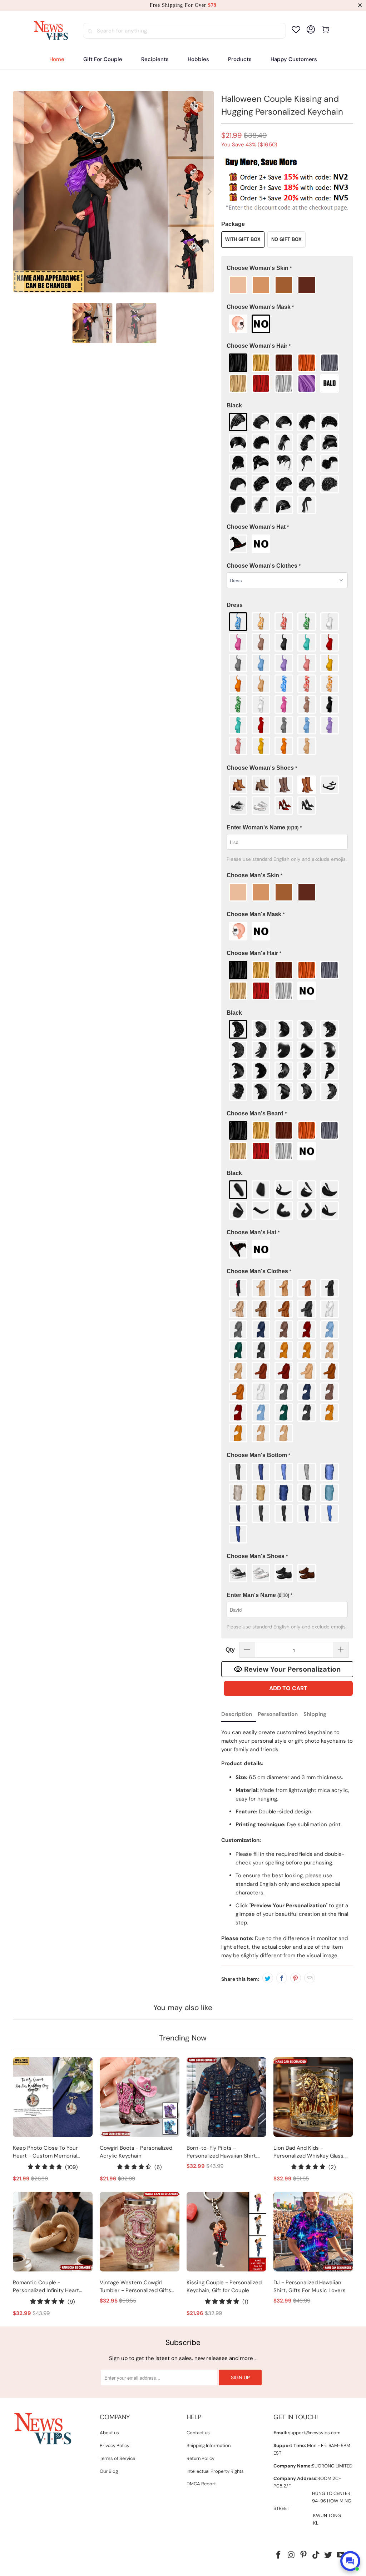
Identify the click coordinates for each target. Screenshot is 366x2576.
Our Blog (109, 2471)
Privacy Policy (115, 2446)
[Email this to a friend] (310, 1978)
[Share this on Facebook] (282, 1978)
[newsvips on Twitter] (328, 2555)
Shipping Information (209, 2446)
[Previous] (18, 192)
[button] (155, 59)
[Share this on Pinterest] (296, 1978)
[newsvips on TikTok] (316, 2555)
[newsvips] (51, 31)
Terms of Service (117, 2458)
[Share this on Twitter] (268, 1978)
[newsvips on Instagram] (291, 2555)
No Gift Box (286, 239)
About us (109, 2433)
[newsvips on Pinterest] (304, 2555)
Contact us (198, 2433)
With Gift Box (243, 239)
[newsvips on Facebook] (279, 2555)
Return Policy (201, 2458)
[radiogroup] (287, 285)
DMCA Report (201, 2484)
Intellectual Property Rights (215, 2471)
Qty (230, 1650)
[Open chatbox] (350, 2561)
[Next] (209, 192)
